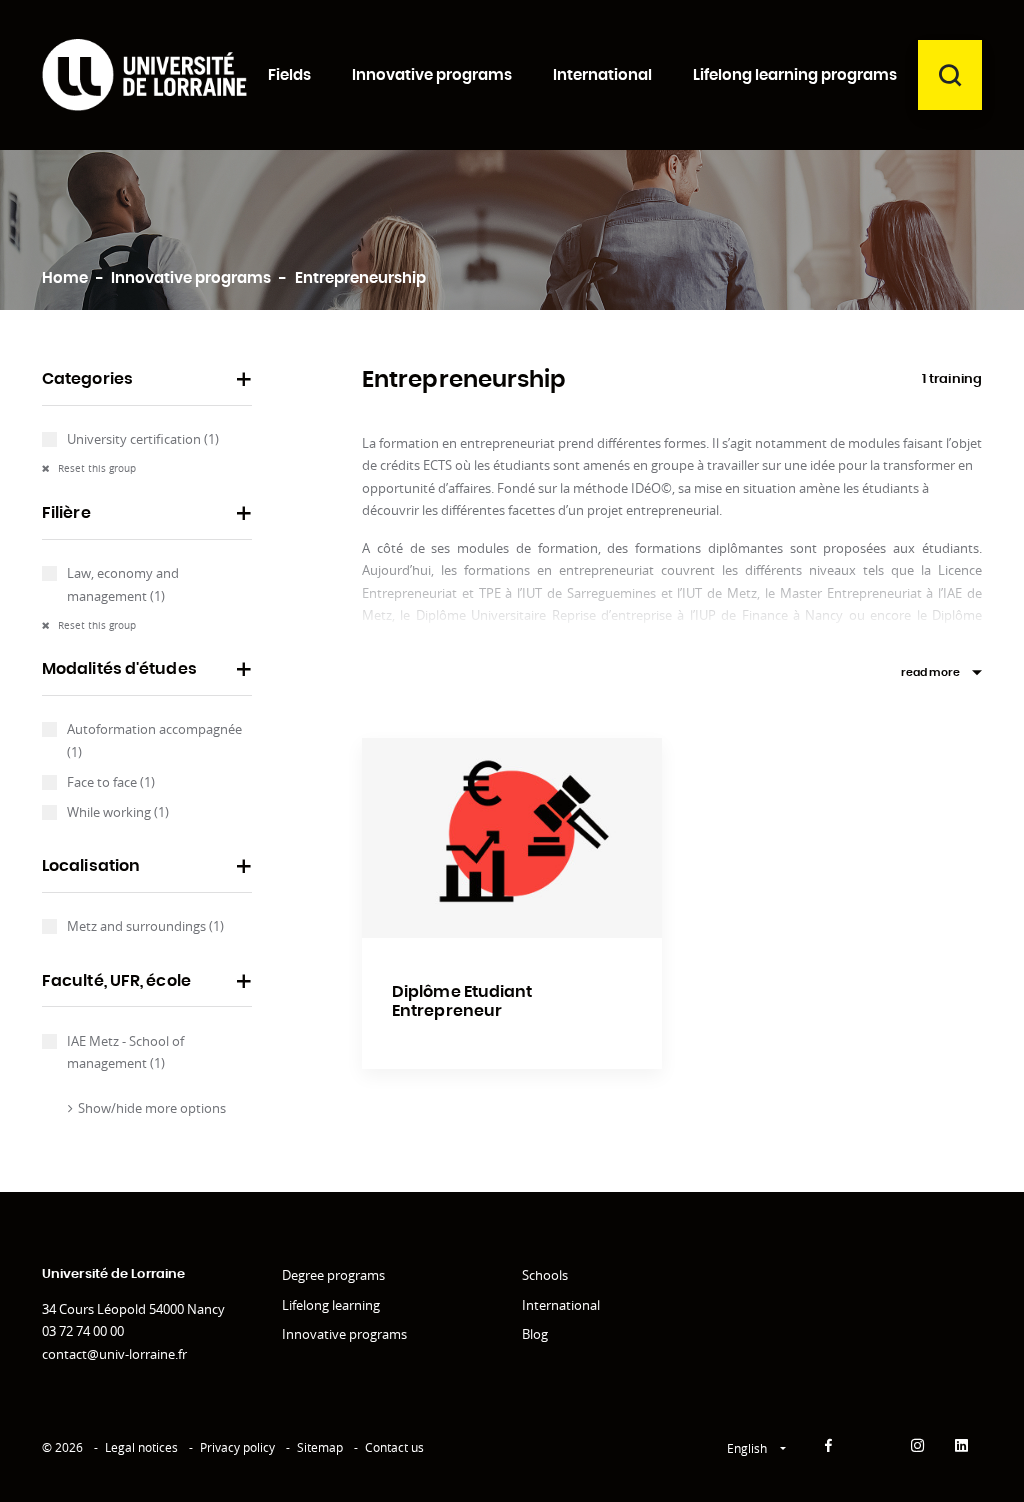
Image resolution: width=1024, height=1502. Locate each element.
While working (118, 812)
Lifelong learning (331, 1305)
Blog (535, 1334)
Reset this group (95, 468)
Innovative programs (344, 1334)
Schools (545, 1275)
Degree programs (333, 1275)
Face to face (111, 782)
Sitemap (320, 1447)
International (561, 1305)
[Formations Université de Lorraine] (144, 75)
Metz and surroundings (145, 926)
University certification (143, 439)
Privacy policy (237, 1447)
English (748, 1448)
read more (930, 672)
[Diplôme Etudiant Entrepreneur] (512, 838)
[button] (147, 386)
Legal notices (141, 1447)
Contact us (394, 1447)
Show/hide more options (152, 1108)
